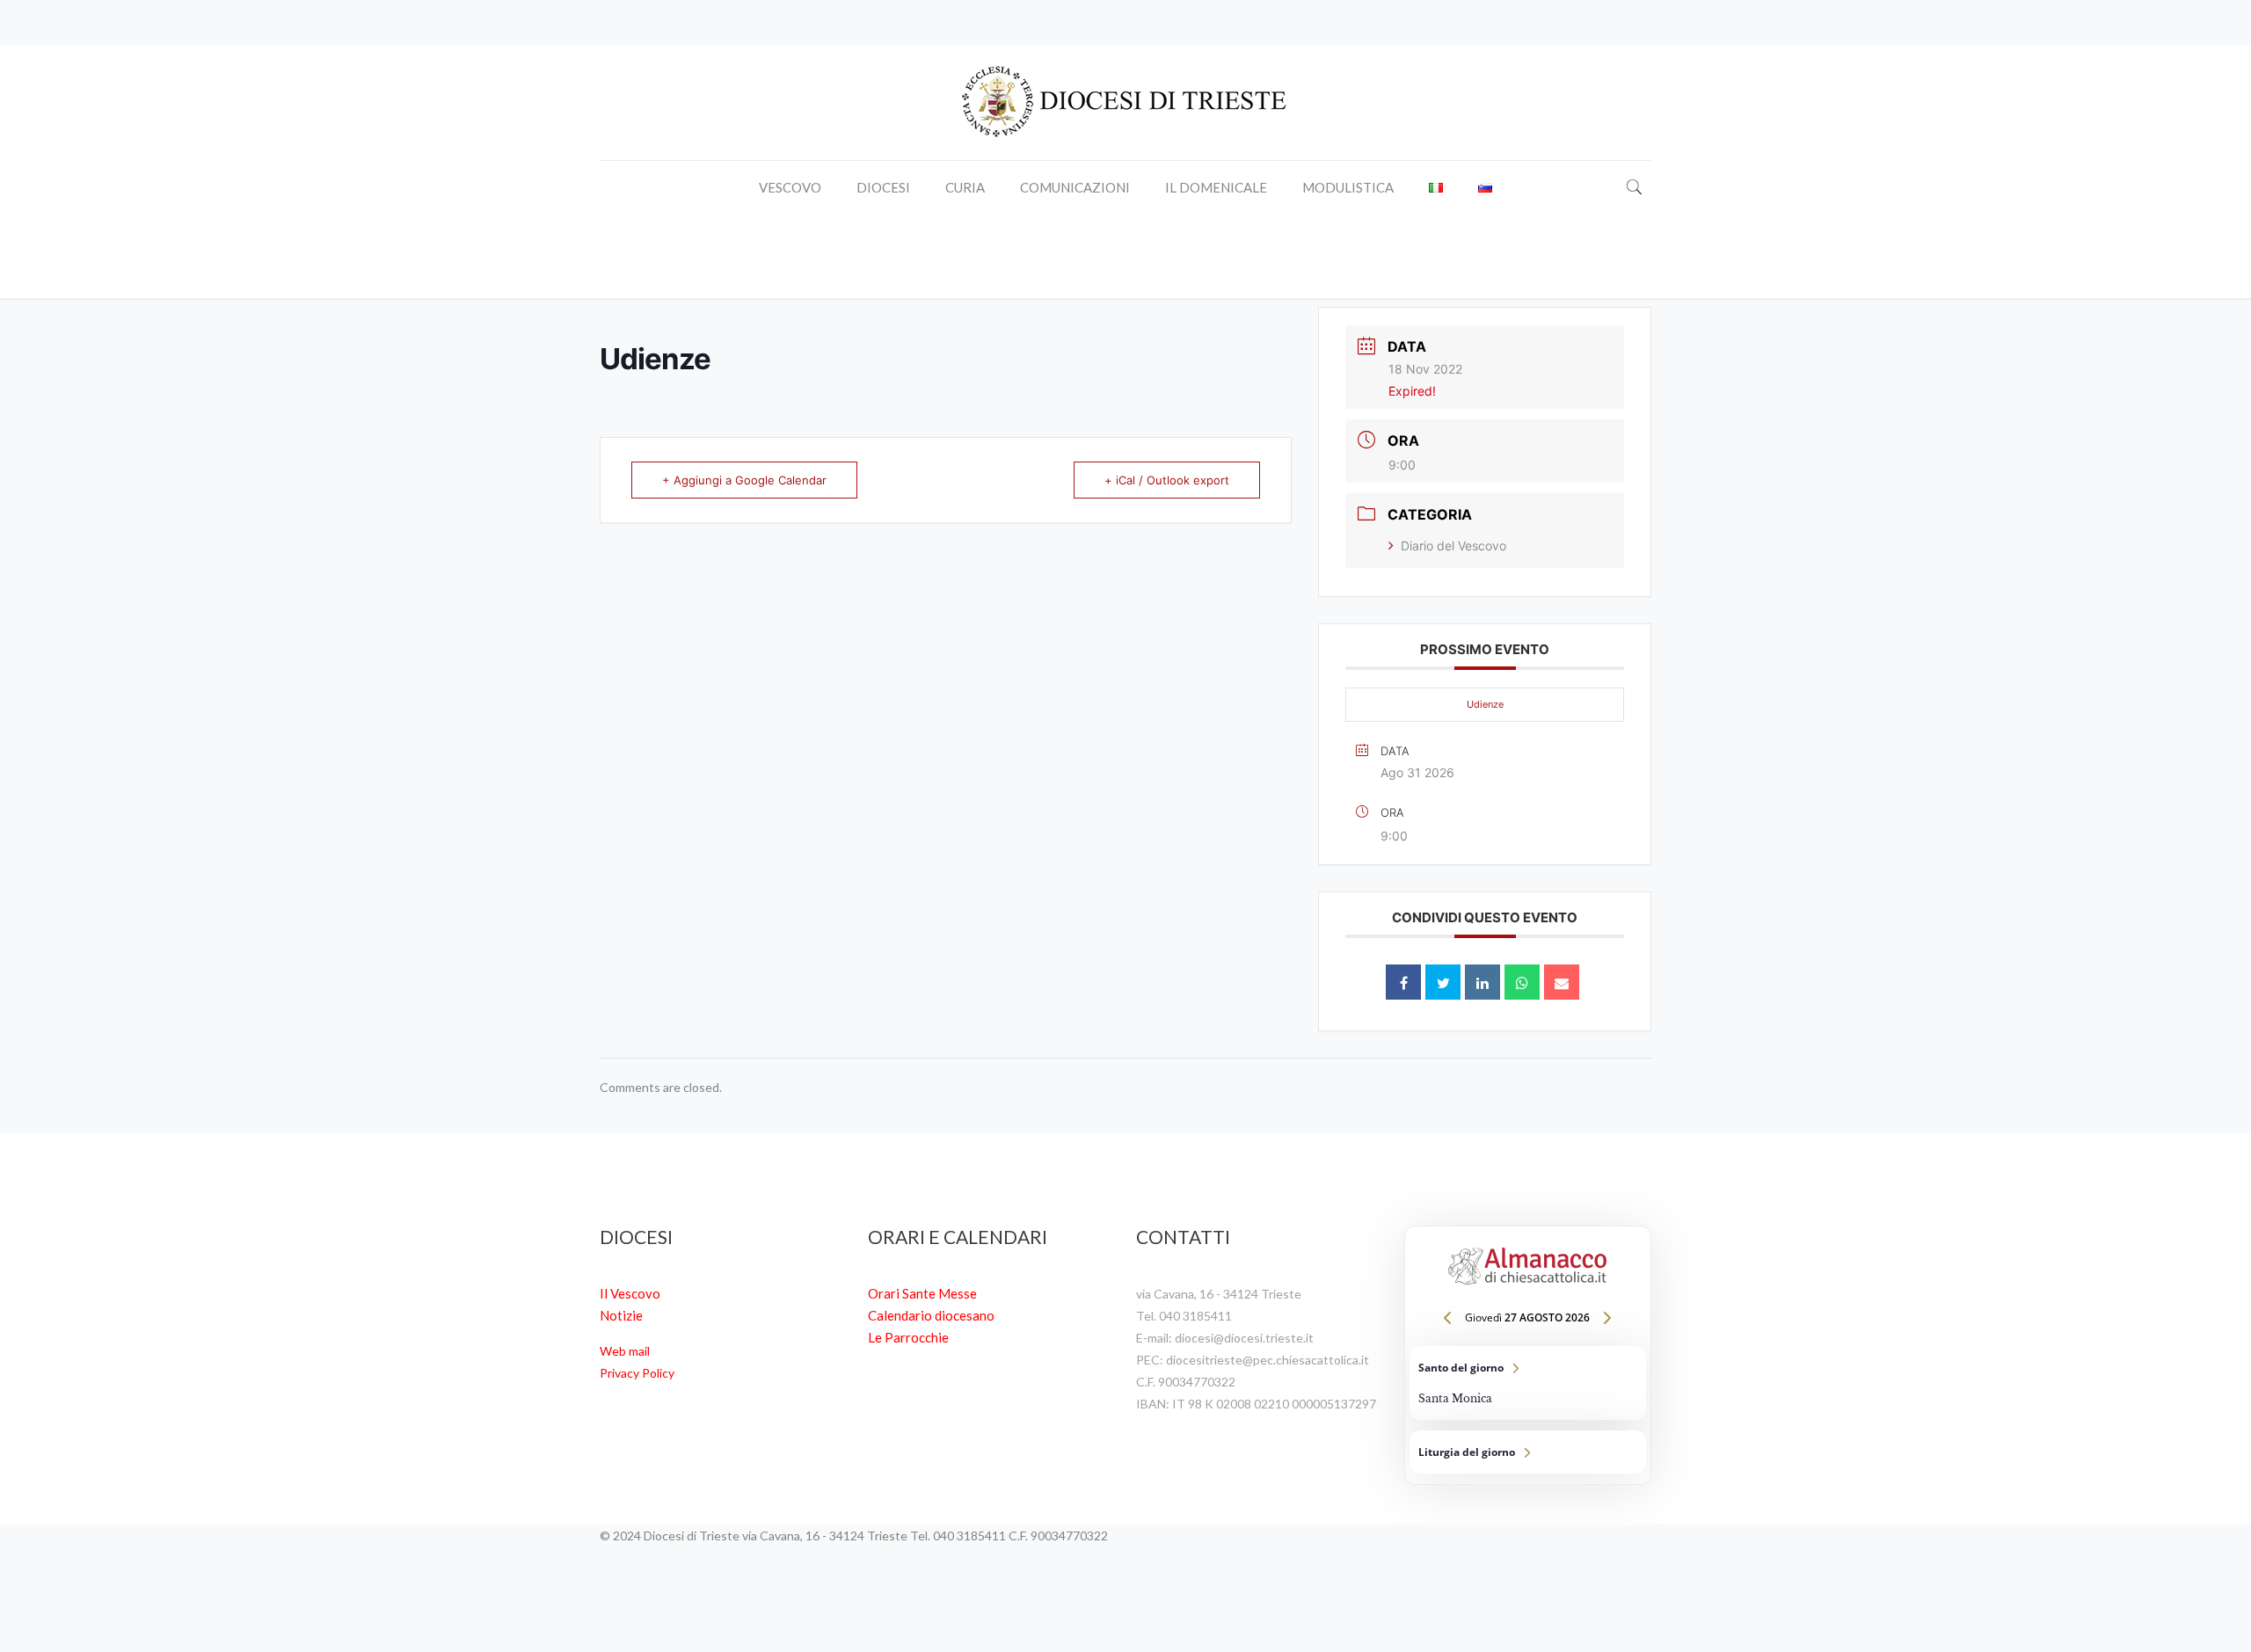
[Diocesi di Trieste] (1125, 102)
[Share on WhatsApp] (1522, 982)
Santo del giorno (1528, 1383)
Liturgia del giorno (1528, 1452)
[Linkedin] (1482, 982)
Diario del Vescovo (1453, 546)
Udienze (1485, 704)
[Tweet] (1443, 982)
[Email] (1562, 982)
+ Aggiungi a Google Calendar (744, 480)
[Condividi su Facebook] (1403, 982)
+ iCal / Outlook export (1167, 480)
